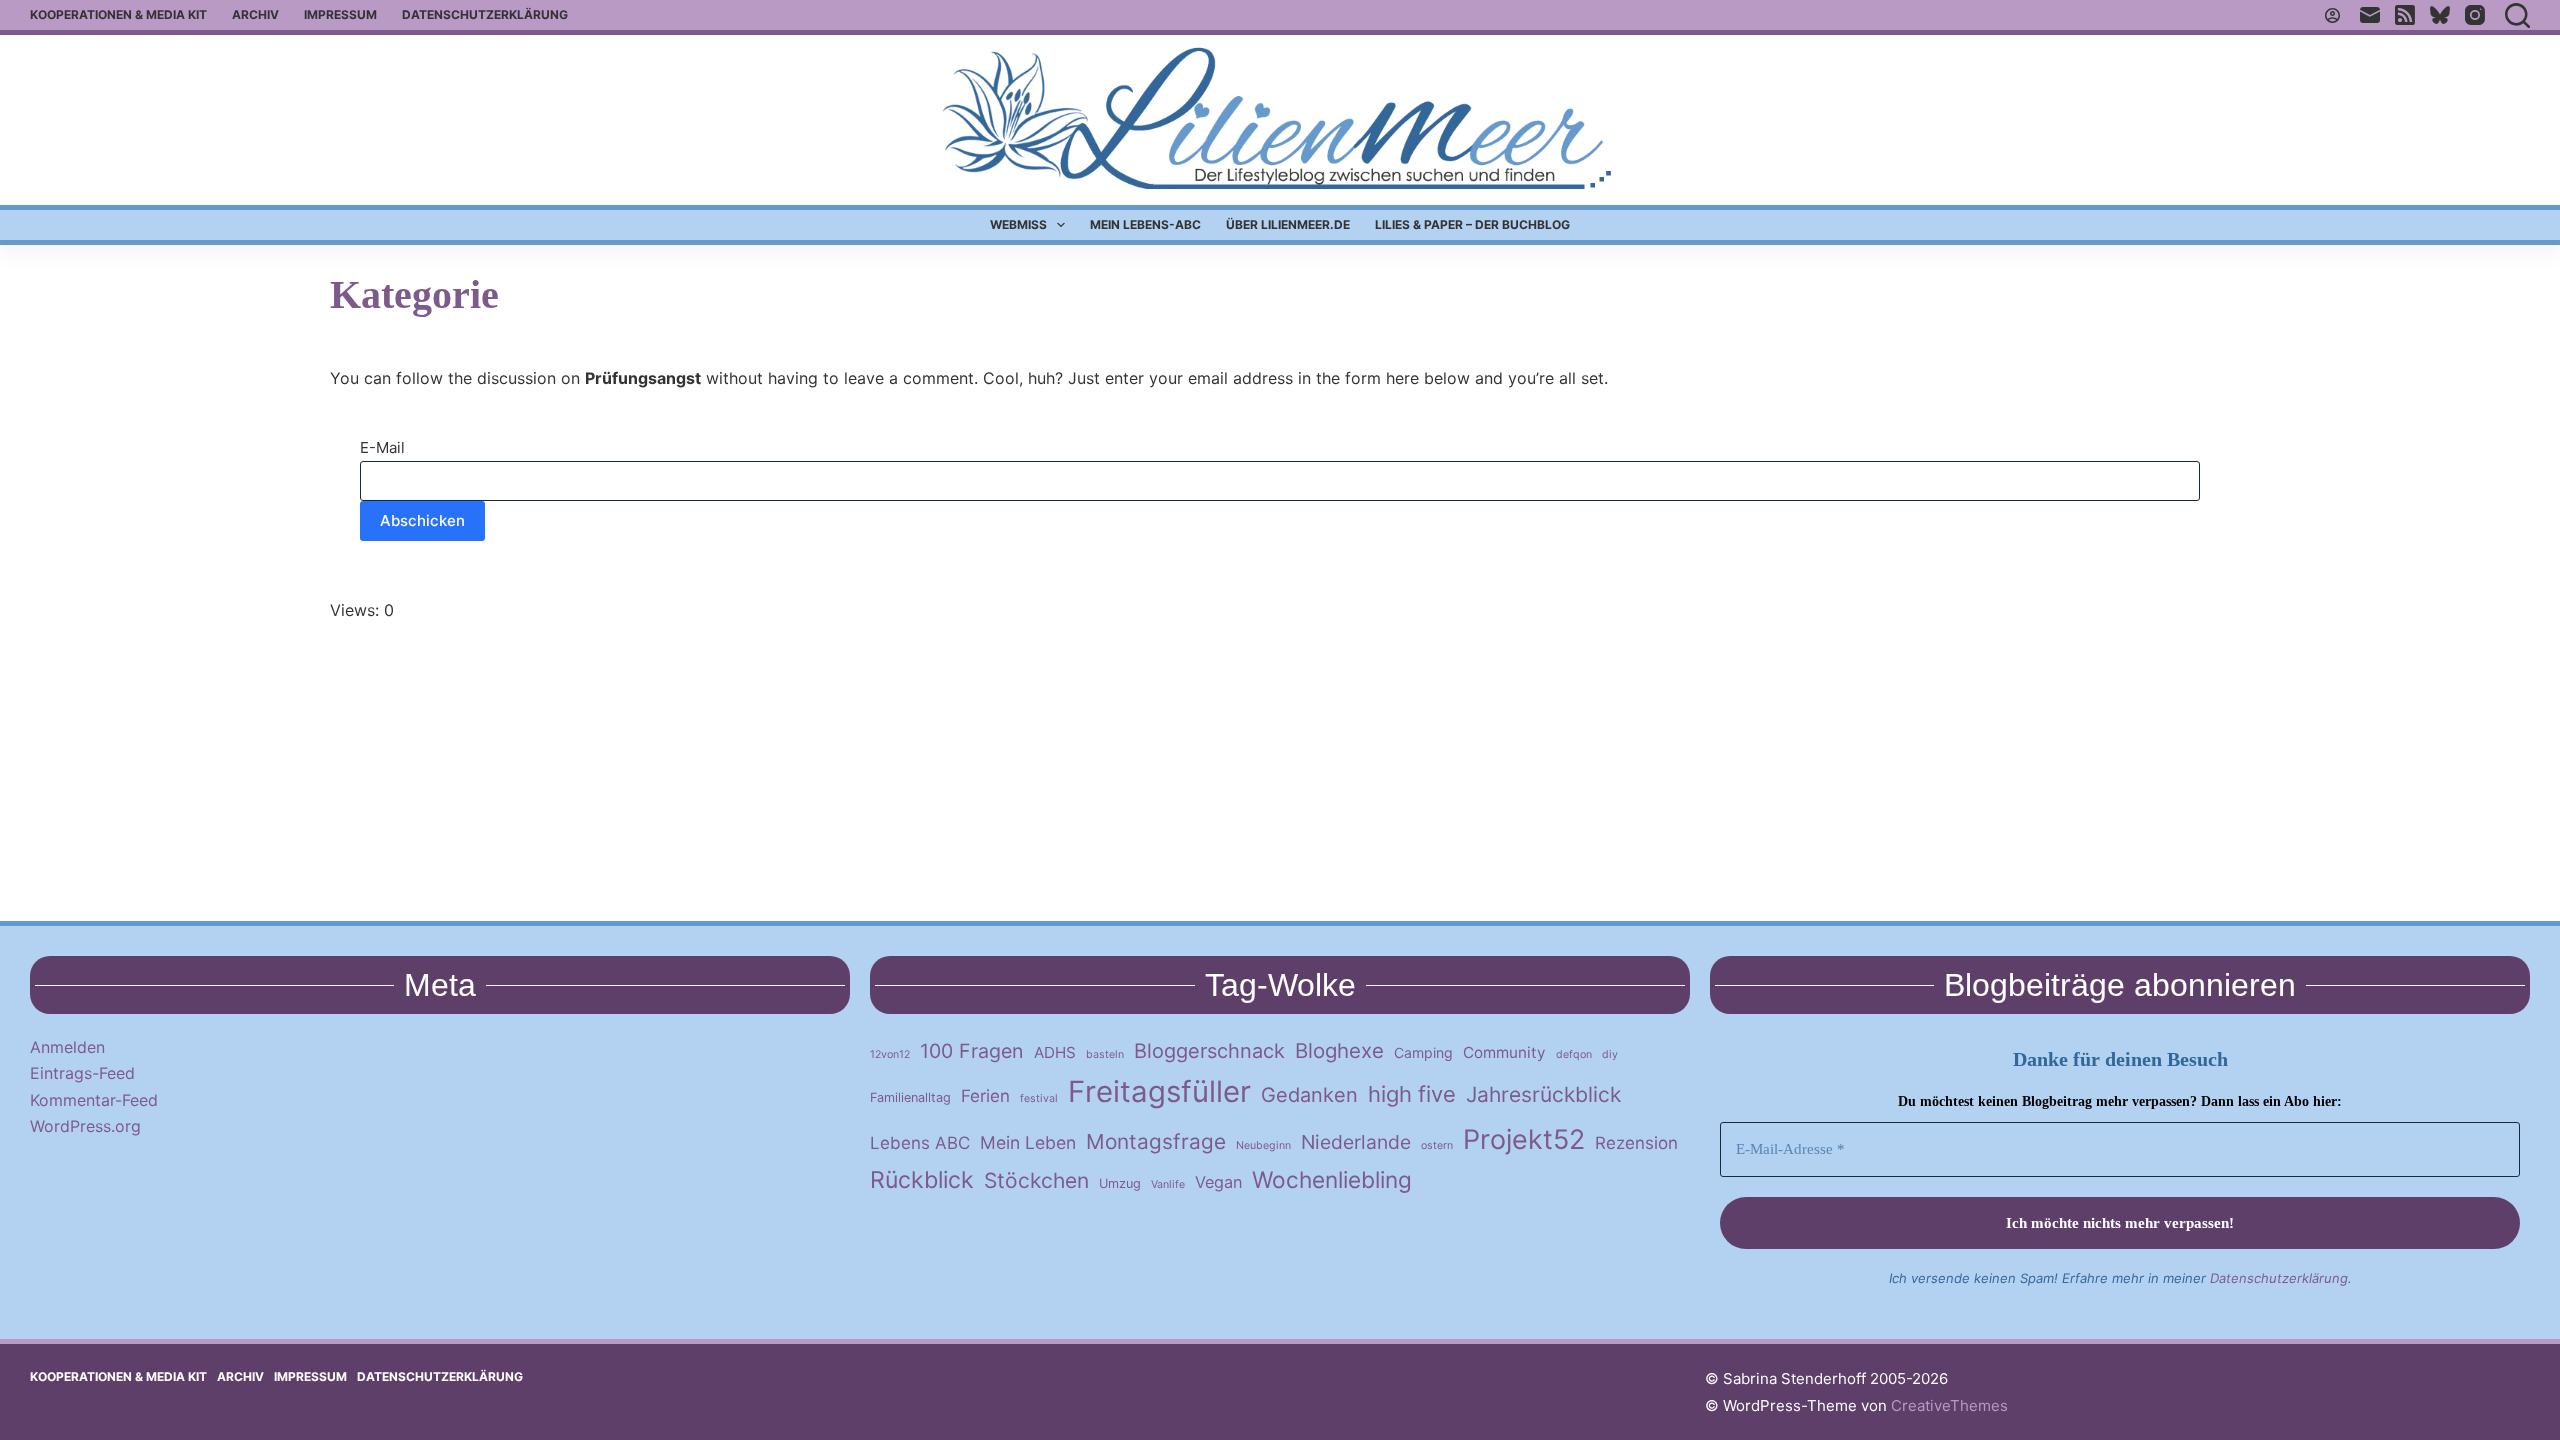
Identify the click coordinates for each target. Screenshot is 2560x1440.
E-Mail (382, 447)
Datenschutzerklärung (485, 14)
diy (1610, 1054)
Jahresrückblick (1543, 1094)
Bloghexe (1339, 1050)
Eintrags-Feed (82, 1073)
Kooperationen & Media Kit (118, 14)
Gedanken (1309, 1095)
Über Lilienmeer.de (1288, 224)
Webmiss (1018, 224)
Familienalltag (910, 1097)
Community (1504, 1052)
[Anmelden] (2332, 15)
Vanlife (1168, 1184)
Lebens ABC (920, 1143)
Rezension (1636, 1143)
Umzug (1120, 1183)
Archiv (255, 14)
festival (1039, 1098)
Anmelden (67, 1047)
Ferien (985, 1096)
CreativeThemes (1949, 1405)
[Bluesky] (2440, 15)
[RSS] (2405, 15)
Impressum (340, 14)
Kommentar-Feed (94, 1100)
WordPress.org (85, 1126)
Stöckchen (1036, 1180)
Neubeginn (1263, 1145)
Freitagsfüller (1159, 1091)
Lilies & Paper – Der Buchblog (1472, 224)
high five (1412, 1094)
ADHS (1055, 1052)
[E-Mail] (2370, 15)
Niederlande (1356, 1142)
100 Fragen (972, 1051)
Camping (1423, 1052)
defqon (1574, 1054)
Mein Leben (1028, 1142)
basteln (1105, 1054)
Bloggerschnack (1209, 1051)
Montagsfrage (1156, 1141)
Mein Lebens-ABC (1145, 224)
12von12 (890, 1054)
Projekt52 (1524, 1139)
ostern (1437, 1145)
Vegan (1218, 1182)
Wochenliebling (1332, 1179)
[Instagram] (2475, 15)
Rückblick (922, 1180)
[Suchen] (2517, 15)
